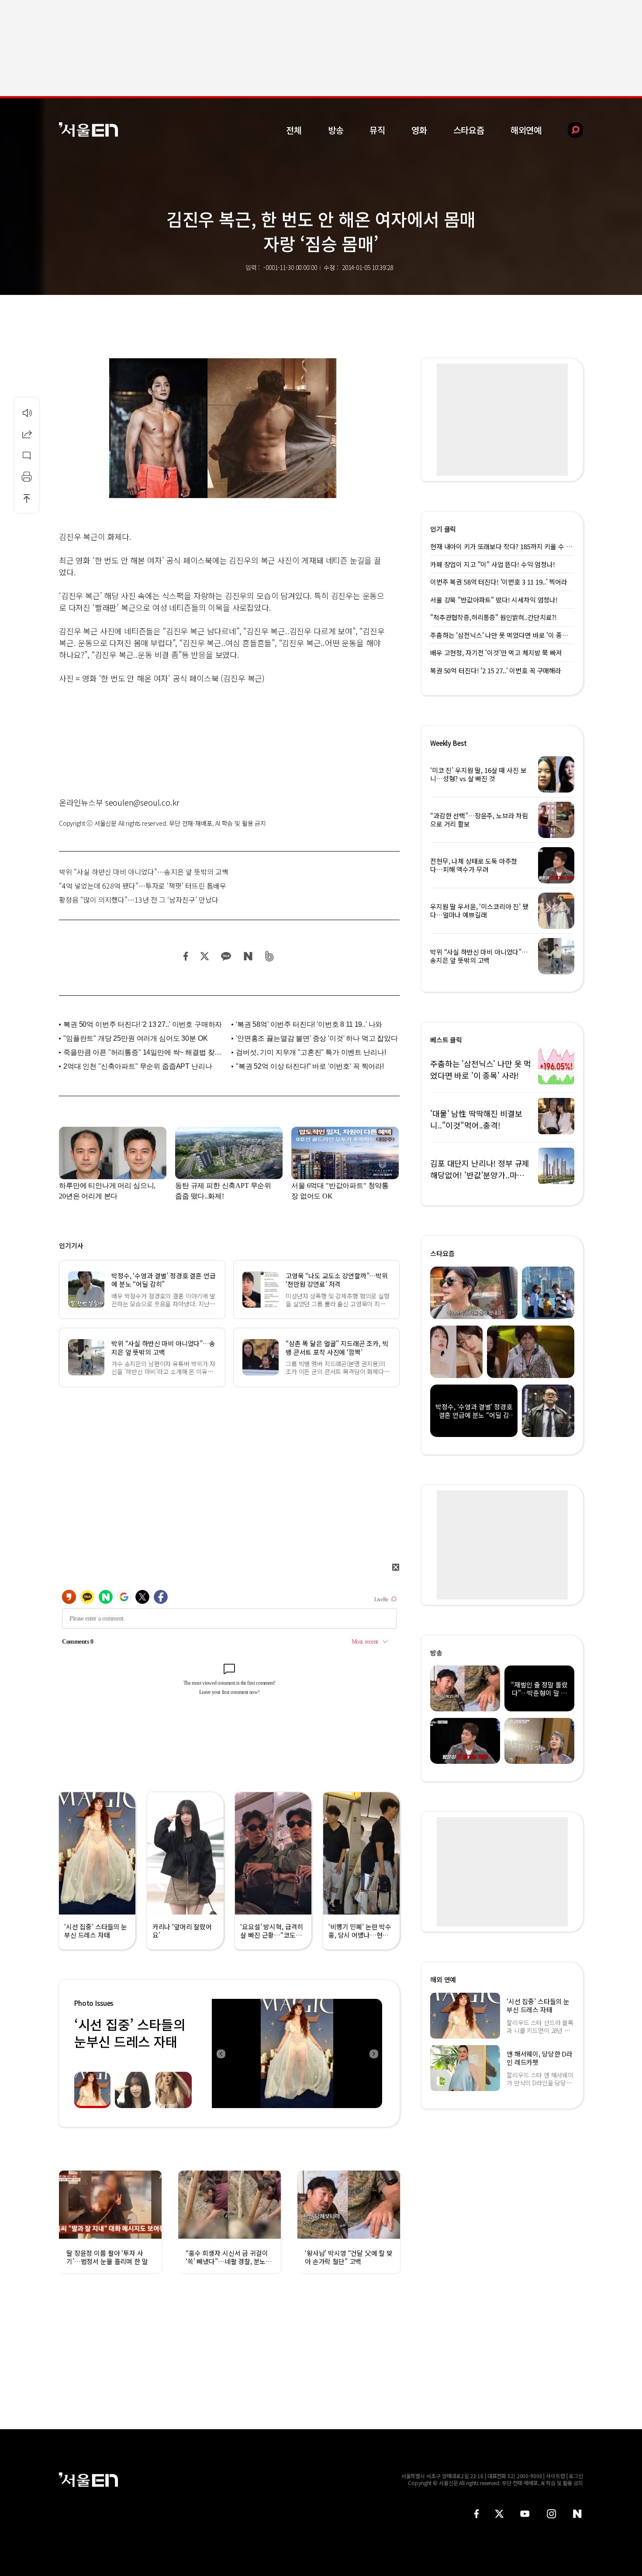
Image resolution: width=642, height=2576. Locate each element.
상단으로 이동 (27, 498)
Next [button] (373, 2053)
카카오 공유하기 (226, 956)
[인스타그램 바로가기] (551, 2514)
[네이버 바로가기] (578, 2514)
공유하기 (27, 434)
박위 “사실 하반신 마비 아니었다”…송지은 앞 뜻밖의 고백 (144, 872)
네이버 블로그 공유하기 (248, 956)
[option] (297, 2053)
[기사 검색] (569, 130)
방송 (336, 130)
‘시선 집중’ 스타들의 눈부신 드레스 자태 (130, 2033)
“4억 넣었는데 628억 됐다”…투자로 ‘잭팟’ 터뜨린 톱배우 (143, 886)
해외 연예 (443, 1979)
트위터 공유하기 (204, 956)
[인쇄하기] (27, 477)
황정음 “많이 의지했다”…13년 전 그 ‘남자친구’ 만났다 (139, 900)
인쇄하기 (27, 477)
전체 (294, 130)
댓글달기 (27, 455)
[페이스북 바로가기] (476, 2514)
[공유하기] (27, 434)
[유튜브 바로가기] (525, 2514)
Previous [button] (221, 2053)
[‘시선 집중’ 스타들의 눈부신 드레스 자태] (297, 2053)
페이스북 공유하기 (186, 956)
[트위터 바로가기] (499, 2514)
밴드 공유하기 (270, 956)
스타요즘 (469, 130)
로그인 (576, 2476)
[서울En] (88, 130)
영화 (419, 130)
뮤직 (377, 130)
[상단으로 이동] (27, 498)
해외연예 (526, 130)
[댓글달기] (27, 455)
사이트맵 (556, 2476)
